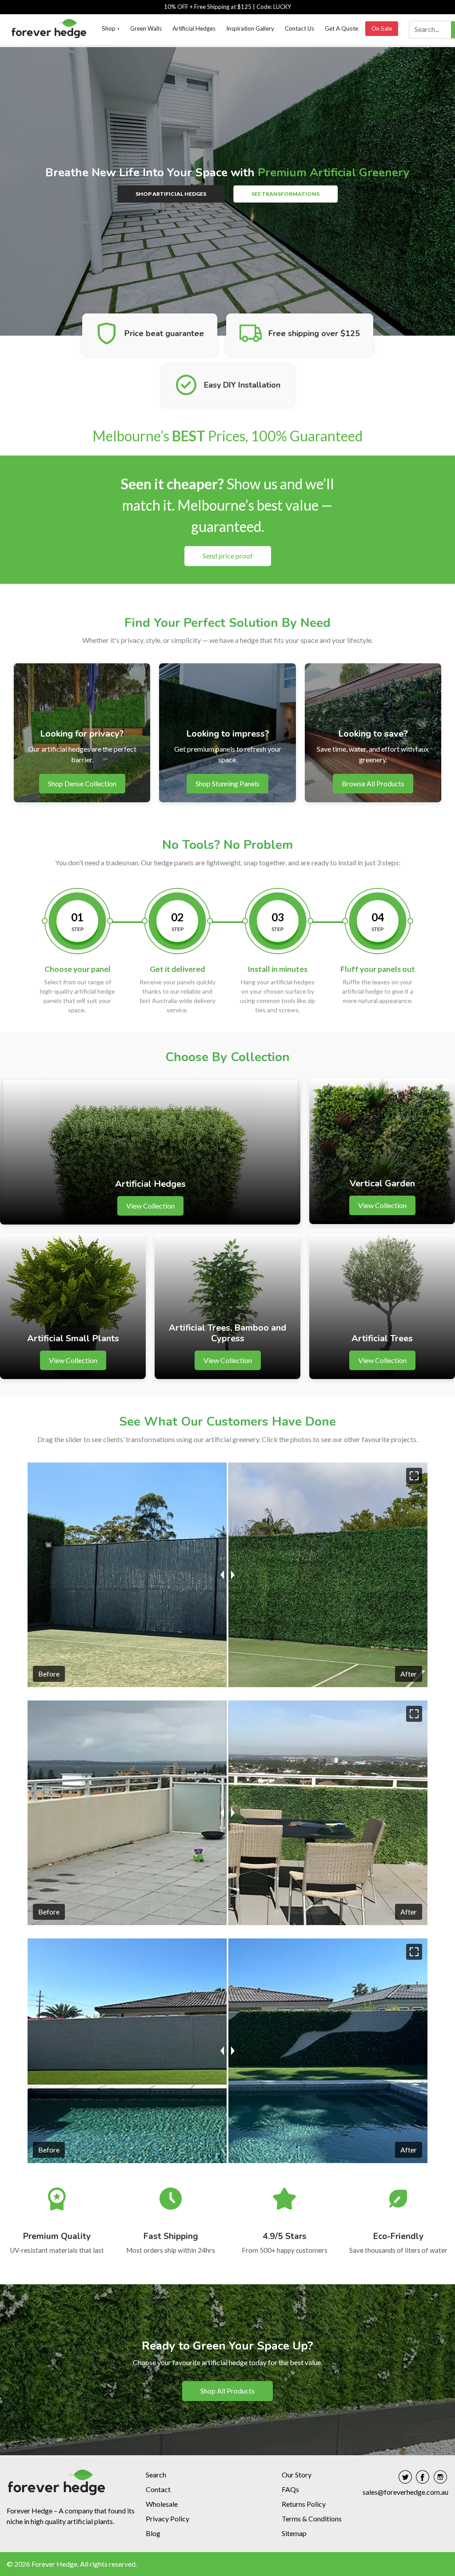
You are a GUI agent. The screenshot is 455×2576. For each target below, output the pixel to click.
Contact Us (299, 28)
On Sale (382, 28)
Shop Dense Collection (82, 783)
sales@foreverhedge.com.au (405, 2492)
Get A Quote (341, 28)
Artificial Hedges (194, 28)
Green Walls (146, 28)
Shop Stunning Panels (227, 783)
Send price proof (228, 556)
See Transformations (285, 194)
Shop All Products (227, 2391)
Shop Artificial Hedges (171, 194)
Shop (111, 28)
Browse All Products (373, 783)
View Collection (150, 1206)
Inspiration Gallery (250, 28)
